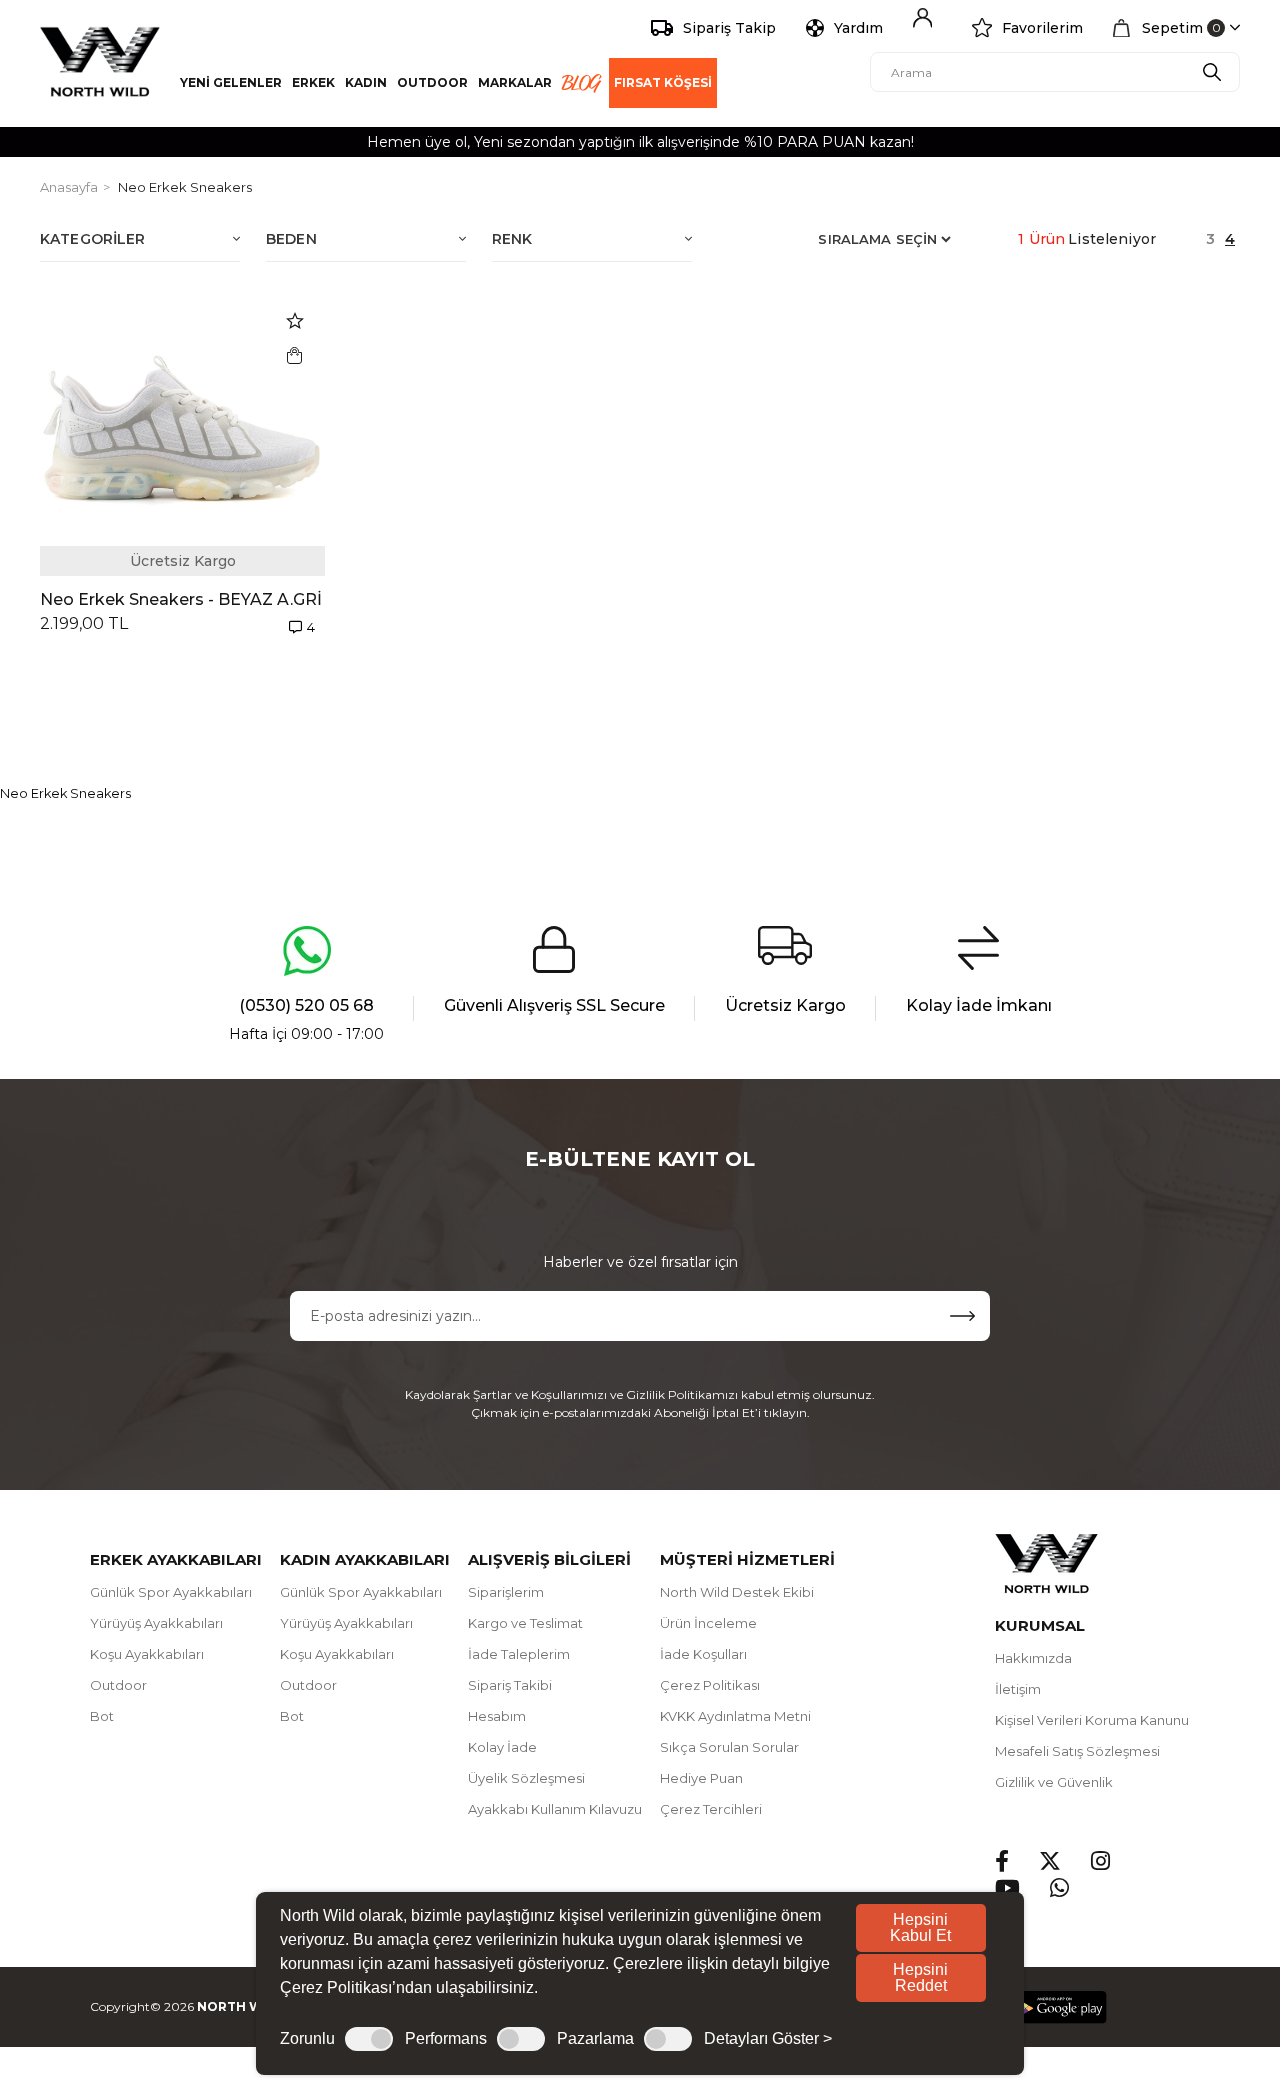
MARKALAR (515, 82)
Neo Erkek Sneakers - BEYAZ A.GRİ (181, 599)
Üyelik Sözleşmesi (526, 1778)
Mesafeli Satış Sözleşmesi (1077, 1751)
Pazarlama (595, 2039)
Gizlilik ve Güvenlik (1054, 1782)
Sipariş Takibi (510, 1685)
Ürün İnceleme (708, 1623)
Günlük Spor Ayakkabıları (171, 1592)
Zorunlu (307, 2039)
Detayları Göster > (768, 2039)
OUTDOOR (432, 82)
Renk (512, 239)
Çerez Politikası (710, 1685)
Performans (446, 2039)
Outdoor (118, 1685)
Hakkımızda (1033, 1658)
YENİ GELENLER (231, 82)
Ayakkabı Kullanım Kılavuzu (555, 1809)
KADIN (366, 82)
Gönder (962, 1316)
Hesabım (497, 1716)
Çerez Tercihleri (711, 1809)
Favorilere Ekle (295, 321)
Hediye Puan (701, 1778)
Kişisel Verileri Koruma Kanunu (1092, 1720)
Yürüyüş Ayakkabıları (156, 1623)
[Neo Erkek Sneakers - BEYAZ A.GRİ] (182, 433)
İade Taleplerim (519, 1654)
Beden (291, 239)
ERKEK (313, 82)
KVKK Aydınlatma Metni (735, 1716)
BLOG (580, 83)
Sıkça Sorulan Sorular (729, 1747)
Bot (102, 1716)
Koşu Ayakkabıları (147, 1654)
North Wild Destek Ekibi (737, 1592)
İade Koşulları (703, 1654)
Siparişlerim (506, 1592)
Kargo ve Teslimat (525, 1623)
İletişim (1018, 1689)
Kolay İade (502, 1747)
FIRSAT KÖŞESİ (663, 82)
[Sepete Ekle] (295, 356)
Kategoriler (93, 239)
